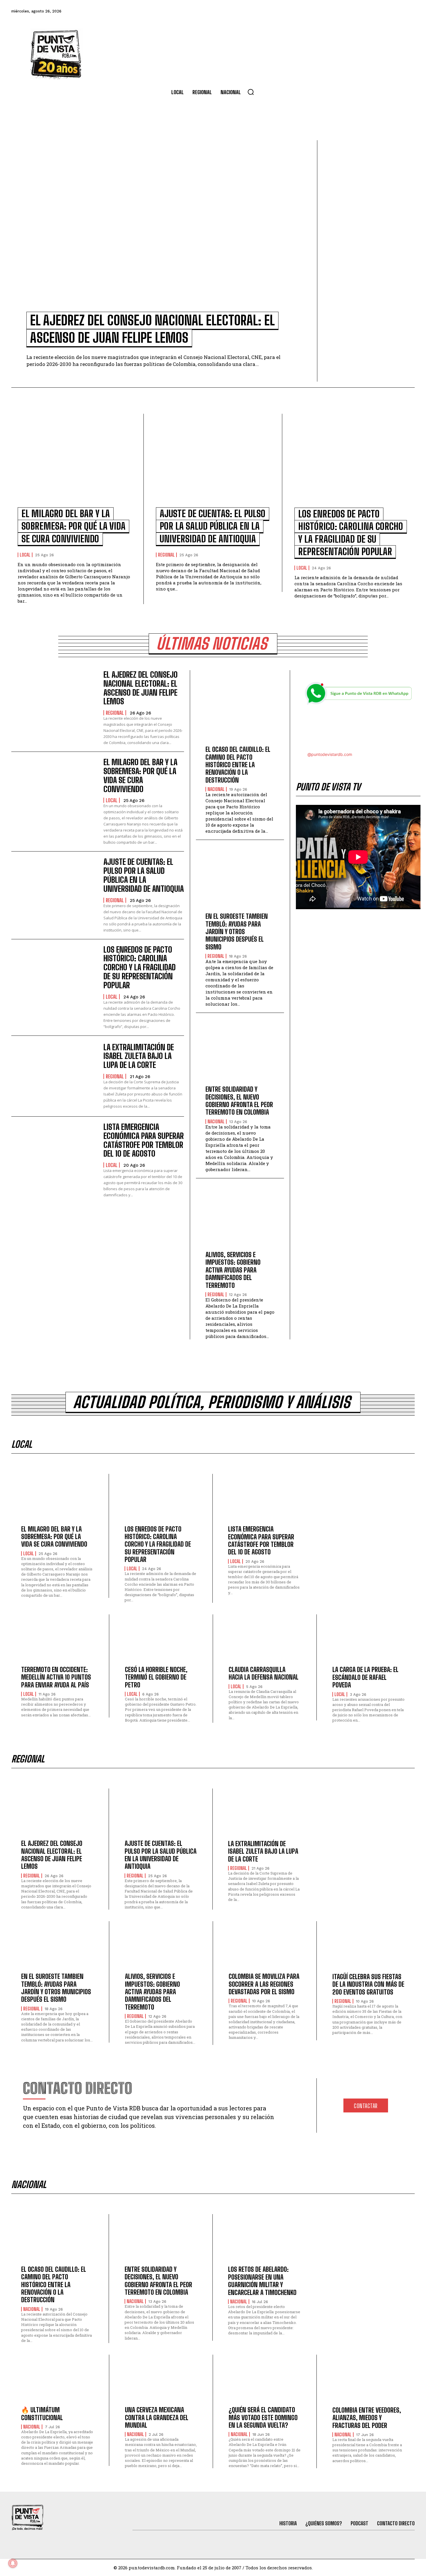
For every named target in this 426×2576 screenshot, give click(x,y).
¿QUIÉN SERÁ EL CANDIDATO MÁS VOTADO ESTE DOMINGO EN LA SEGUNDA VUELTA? (263, 2418)
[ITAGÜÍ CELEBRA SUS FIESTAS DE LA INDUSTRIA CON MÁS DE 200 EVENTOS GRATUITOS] (369, 1949)
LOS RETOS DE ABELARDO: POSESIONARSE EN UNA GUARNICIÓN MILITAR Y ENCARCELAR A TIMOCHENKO (262, 2281)
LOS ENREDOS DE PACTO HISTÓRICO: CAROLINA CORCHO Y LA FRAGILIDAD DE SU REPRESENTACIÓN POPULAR (140, 967)
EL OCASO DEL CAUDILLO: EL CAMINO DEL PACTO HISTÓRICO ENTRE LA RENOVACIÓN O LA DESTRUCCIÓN (238, 765)
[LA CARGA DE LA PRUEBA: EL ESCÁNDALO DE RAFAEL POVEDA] (369, 1642)
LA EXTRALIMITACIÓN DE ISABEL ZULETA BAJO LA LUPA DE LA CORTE (139, 1056)
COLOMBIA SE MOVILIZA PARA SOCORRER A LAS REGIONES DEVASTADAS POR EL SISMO (264, 1984)
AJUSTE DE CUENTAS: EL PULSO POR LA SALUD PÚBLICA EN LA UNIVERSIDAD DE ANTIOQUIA (213, 526)
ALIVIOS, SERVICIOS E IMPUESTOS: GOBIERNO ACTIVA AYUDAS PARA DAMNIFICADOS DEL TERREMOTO (233, 1270)
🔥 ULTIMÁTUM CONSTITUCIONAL (42, 2414)
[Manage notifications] (13, 2563)
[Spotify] (408, 11)
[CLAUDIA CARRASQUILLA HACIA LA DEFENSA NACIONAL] (265, 1642)
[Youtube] (393, 11)
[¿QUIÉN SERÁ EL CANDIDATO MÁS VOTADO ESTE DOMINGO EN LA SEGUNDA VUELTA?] (265, 2382)
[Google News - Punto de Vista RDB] (358, 729)
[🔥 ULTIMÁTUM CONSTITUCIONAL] (57, 2382)
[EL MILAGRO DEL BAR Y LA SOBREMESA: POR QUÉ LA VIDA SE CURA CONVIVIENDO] (74, 464)
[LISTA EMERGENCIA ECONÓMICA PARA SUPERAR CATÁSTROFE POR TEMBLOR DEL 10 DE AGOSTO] (54, 1157)
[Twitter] (345, 11)
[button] (251, 92)
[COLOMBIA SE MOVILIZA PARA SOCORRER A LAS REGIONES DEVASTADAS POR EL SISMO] (265, 1949)
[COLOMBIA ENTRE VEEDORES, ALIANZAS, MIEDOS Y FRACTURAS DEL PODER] (369, 2382)
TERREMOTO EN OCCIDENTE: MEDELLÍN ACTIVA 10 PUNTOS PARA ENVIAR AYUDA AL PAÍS (56, 1677)
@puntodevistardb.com (330, 754)
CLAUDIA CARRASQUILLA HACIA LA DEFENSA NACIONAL (264, 1673)
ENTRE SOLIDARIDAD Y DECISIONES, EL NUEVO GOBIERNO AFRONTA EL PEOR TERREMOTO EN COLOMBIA (239, 1101)
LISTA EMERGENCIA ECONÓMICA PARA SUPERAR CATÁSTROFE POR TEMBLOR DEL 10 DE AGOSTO (144, 1140)
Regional (166, 555)
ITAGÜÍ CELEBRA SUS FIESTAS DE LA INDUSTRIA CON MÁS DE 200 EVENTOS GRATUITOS (368, 1984)
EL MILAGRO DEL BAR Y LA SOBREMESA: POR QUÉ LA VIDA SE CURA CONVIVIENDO (73, 526)
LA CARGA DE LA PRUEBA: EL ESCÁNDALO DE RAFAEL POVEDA (365, 1677)
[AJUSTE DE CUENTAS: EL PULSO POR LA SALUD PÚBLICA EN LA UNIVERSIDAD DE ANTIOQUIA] (213, 464)
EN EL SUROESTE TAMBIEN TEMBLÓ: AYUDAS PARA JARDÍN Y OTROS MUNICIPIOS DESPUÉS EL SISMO (237, 932)
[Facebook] (330, 11)
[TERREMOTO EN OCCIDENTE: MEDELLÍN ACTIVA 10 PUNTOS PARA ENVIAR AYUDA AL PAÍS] (57, 1642)
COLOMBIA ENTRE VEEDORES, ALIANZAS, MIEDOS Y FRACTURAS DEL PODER (367, 2418)
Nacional (216, 789)
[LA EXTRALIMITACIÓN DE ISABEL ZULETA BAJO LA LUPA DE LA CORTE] (54, 1076)
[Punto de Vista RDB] (57, 54)
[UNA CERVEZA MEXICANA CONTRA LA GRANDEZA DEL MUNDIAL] (161, 2382)
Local (25, 555)
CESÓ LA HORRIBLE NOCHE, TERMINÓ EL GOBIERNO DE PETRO (156, 1677)
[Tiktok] (361, 11)
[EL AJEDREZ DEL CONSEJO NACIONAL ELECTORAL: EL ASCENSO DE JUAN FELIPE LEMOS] (161, 230)
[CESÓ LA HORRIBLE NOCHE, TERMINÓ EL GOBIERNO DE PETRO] (161, 1642)
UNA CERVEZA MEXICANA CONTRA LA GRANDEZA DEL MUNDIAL (157, 2418)
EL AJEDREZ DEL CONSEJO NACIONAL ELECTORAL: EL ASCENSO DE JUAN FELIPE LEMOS (141, 688)
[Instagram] (377, 11)
